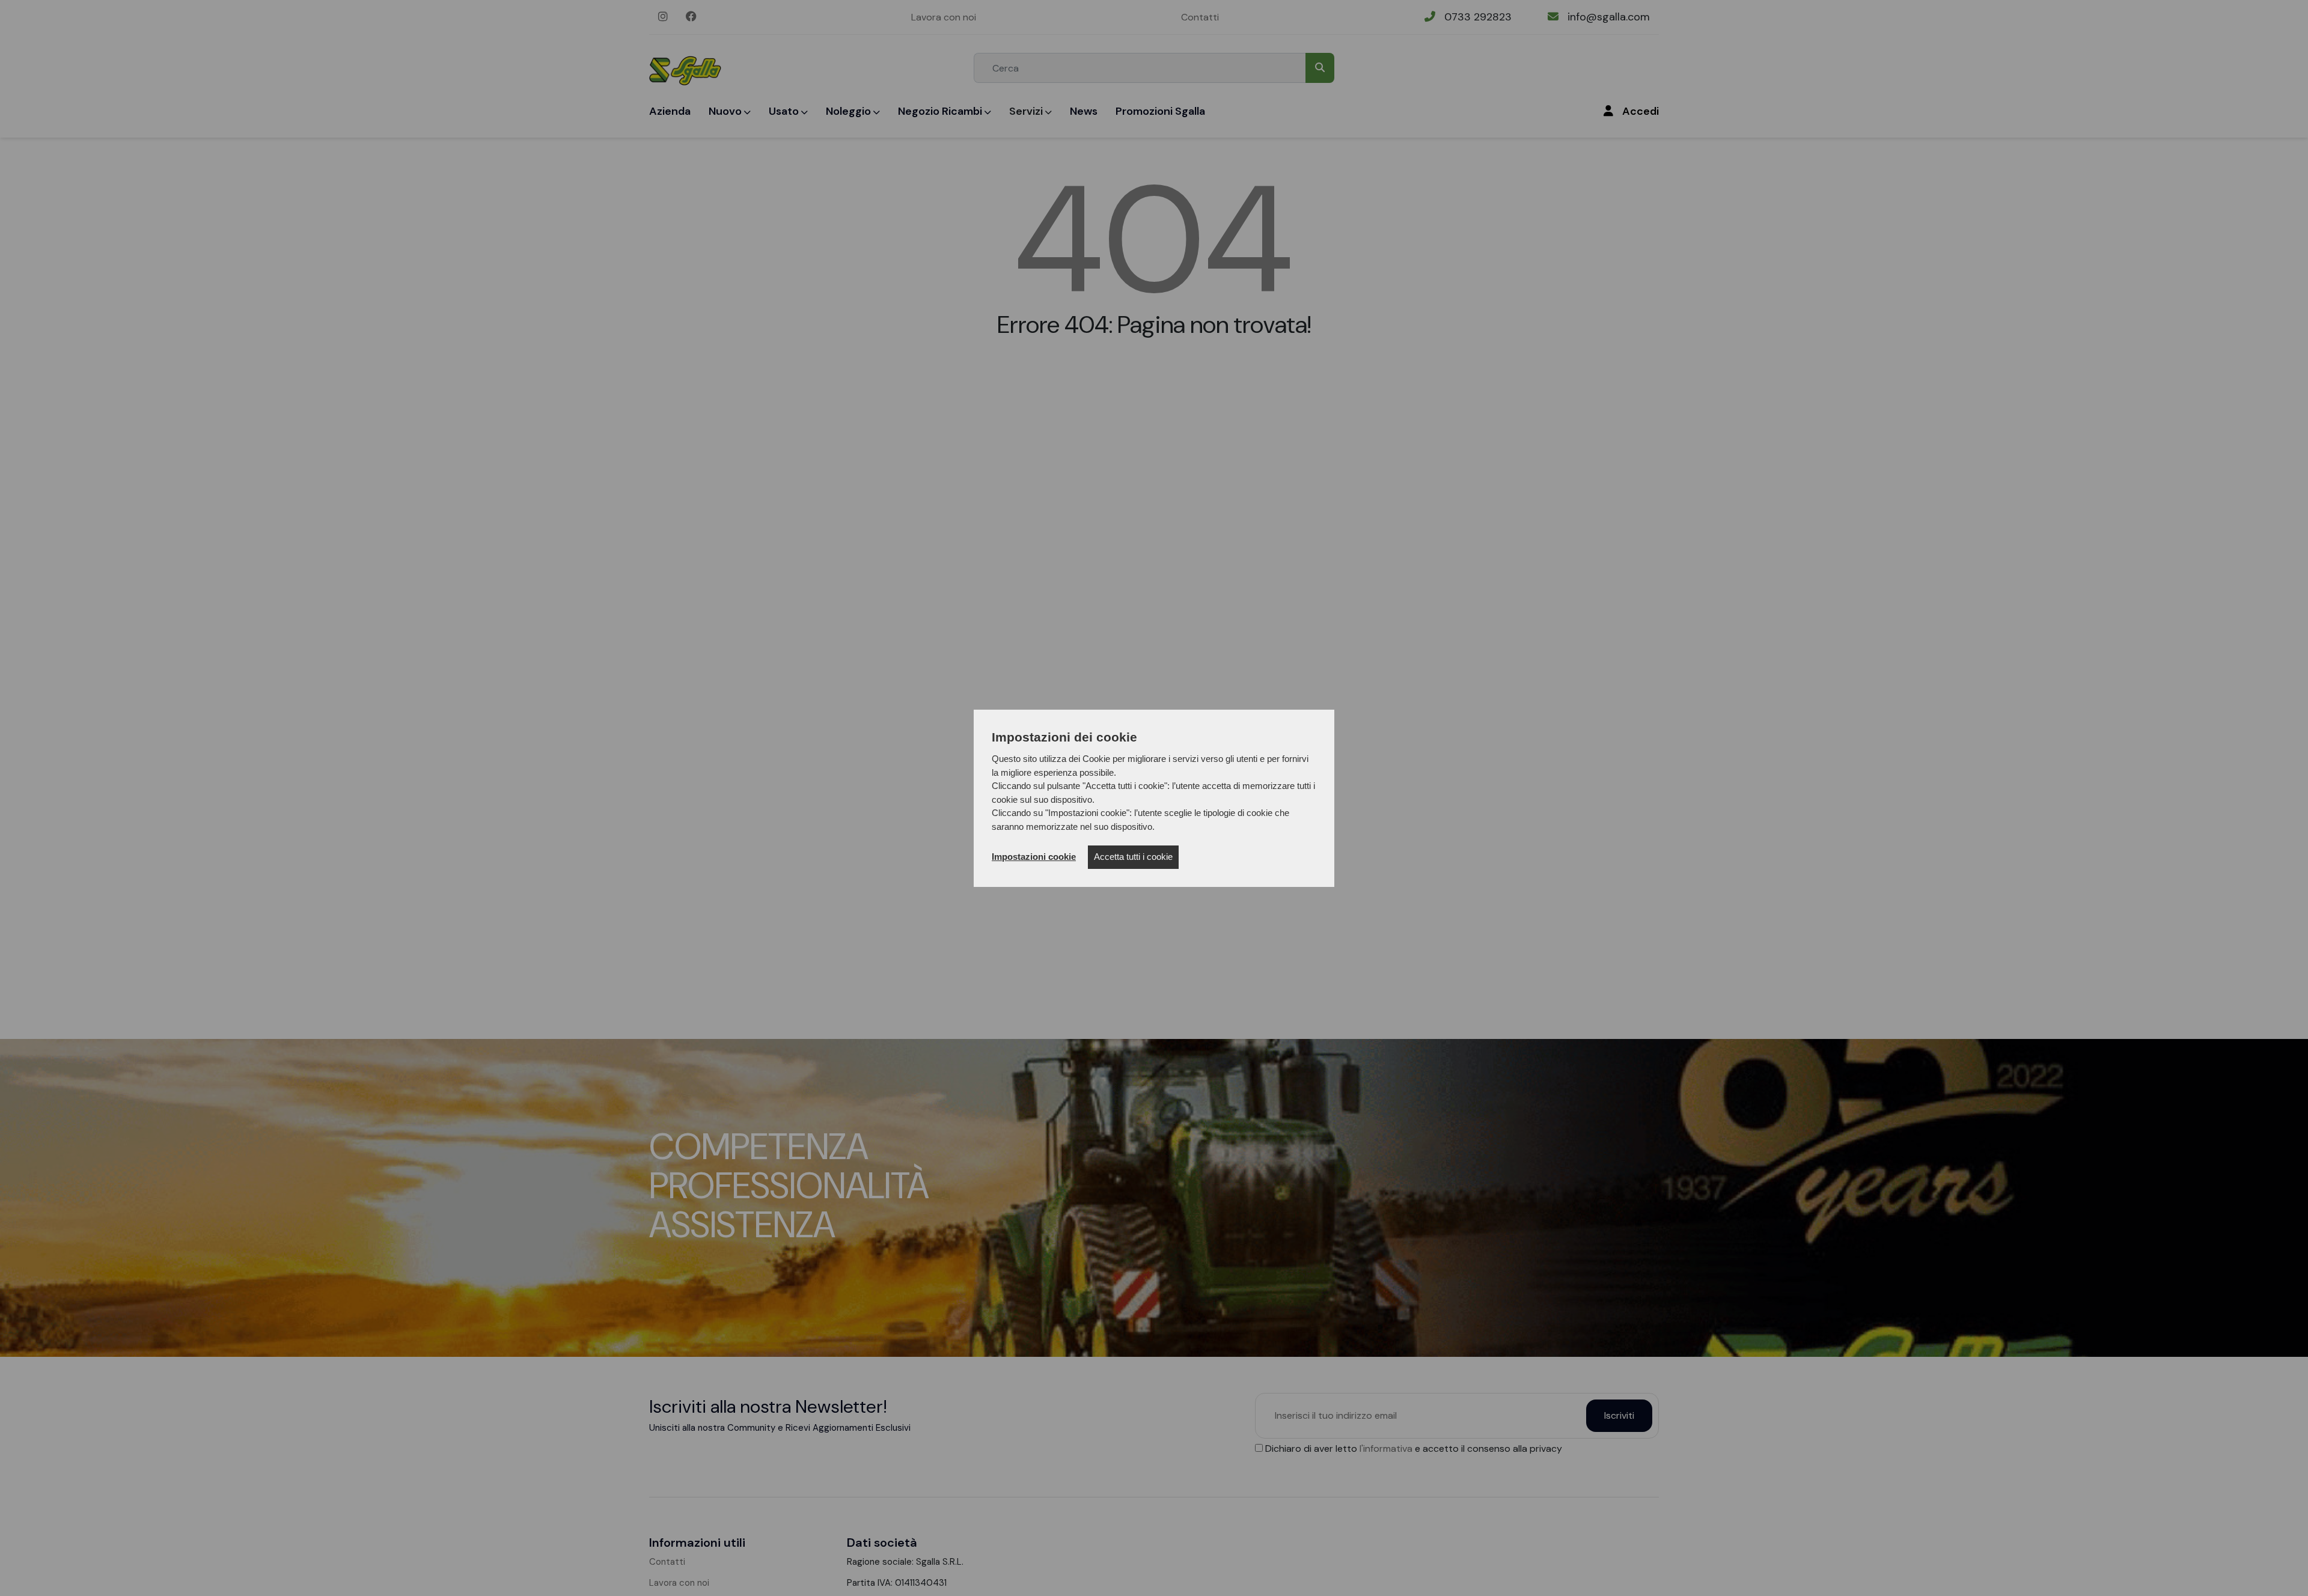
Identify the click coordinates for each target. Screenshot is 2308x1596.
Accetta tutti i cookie (1133, 857)
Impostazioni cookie (1034, 857)
